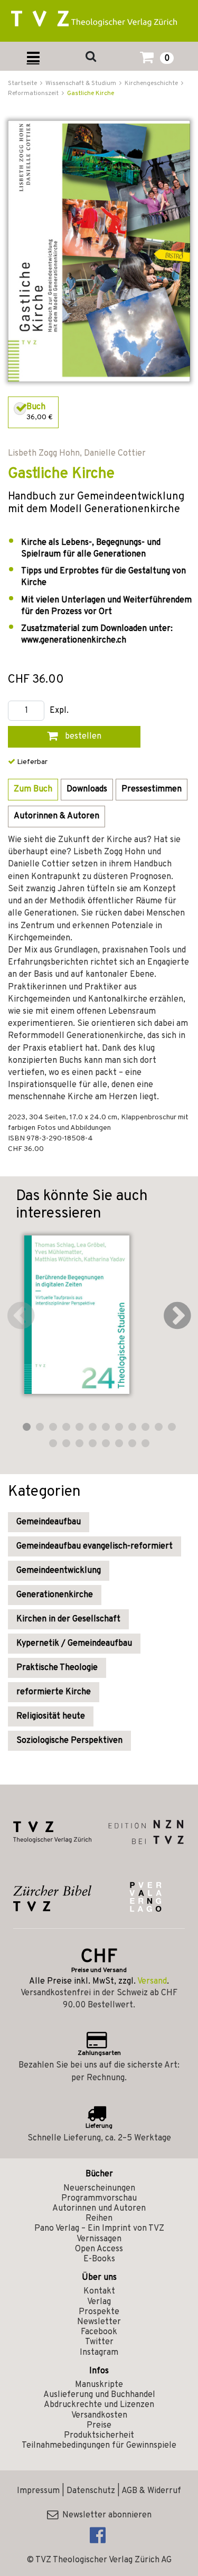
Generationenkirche (55, 1595)
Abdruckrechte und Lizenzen (99, 2405)
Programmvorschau (99, 2198)
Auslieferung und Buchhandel (99, 2395)
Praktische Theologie (57, 1668)
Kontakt (99, 2291)
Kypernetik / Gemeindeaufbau (74, 1644)
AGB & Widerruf (151, 2491)
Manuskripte (99, 2385)
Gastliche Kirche (91, 93)
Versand (152, 1981)
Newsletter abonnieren (105, 2515)
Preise (99, 2426)
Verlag (99, 2302)
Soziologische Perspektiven (69, 1741)
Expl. (59, 711)
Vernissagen (99, 2239)
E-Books (99, 2259)
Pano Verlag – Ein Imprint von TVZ (99, 2229)
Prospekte (99, 2312)
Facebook (99, 2332)
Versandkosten (99, 2415)
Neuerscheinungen (99, 2188)
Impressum (38, 2491)
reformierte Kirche (54, 1692)
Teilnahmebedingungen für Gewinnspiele (99, 2446)
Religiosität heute (51, 1716)
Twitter (99, 2342)
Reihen (99, 2219)
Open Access (99, 2249)
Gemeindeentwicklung (59, 1571)
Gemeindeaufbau (49, 1522)
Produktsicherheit (99, 2436)
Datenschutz (91, 2491)
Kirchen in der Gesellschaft (68, 1619)
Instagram (99, 2353)
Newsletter (99, 2322)
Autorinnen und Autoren (99, 2209)
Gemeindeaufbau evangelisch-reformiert (95, 1546)
